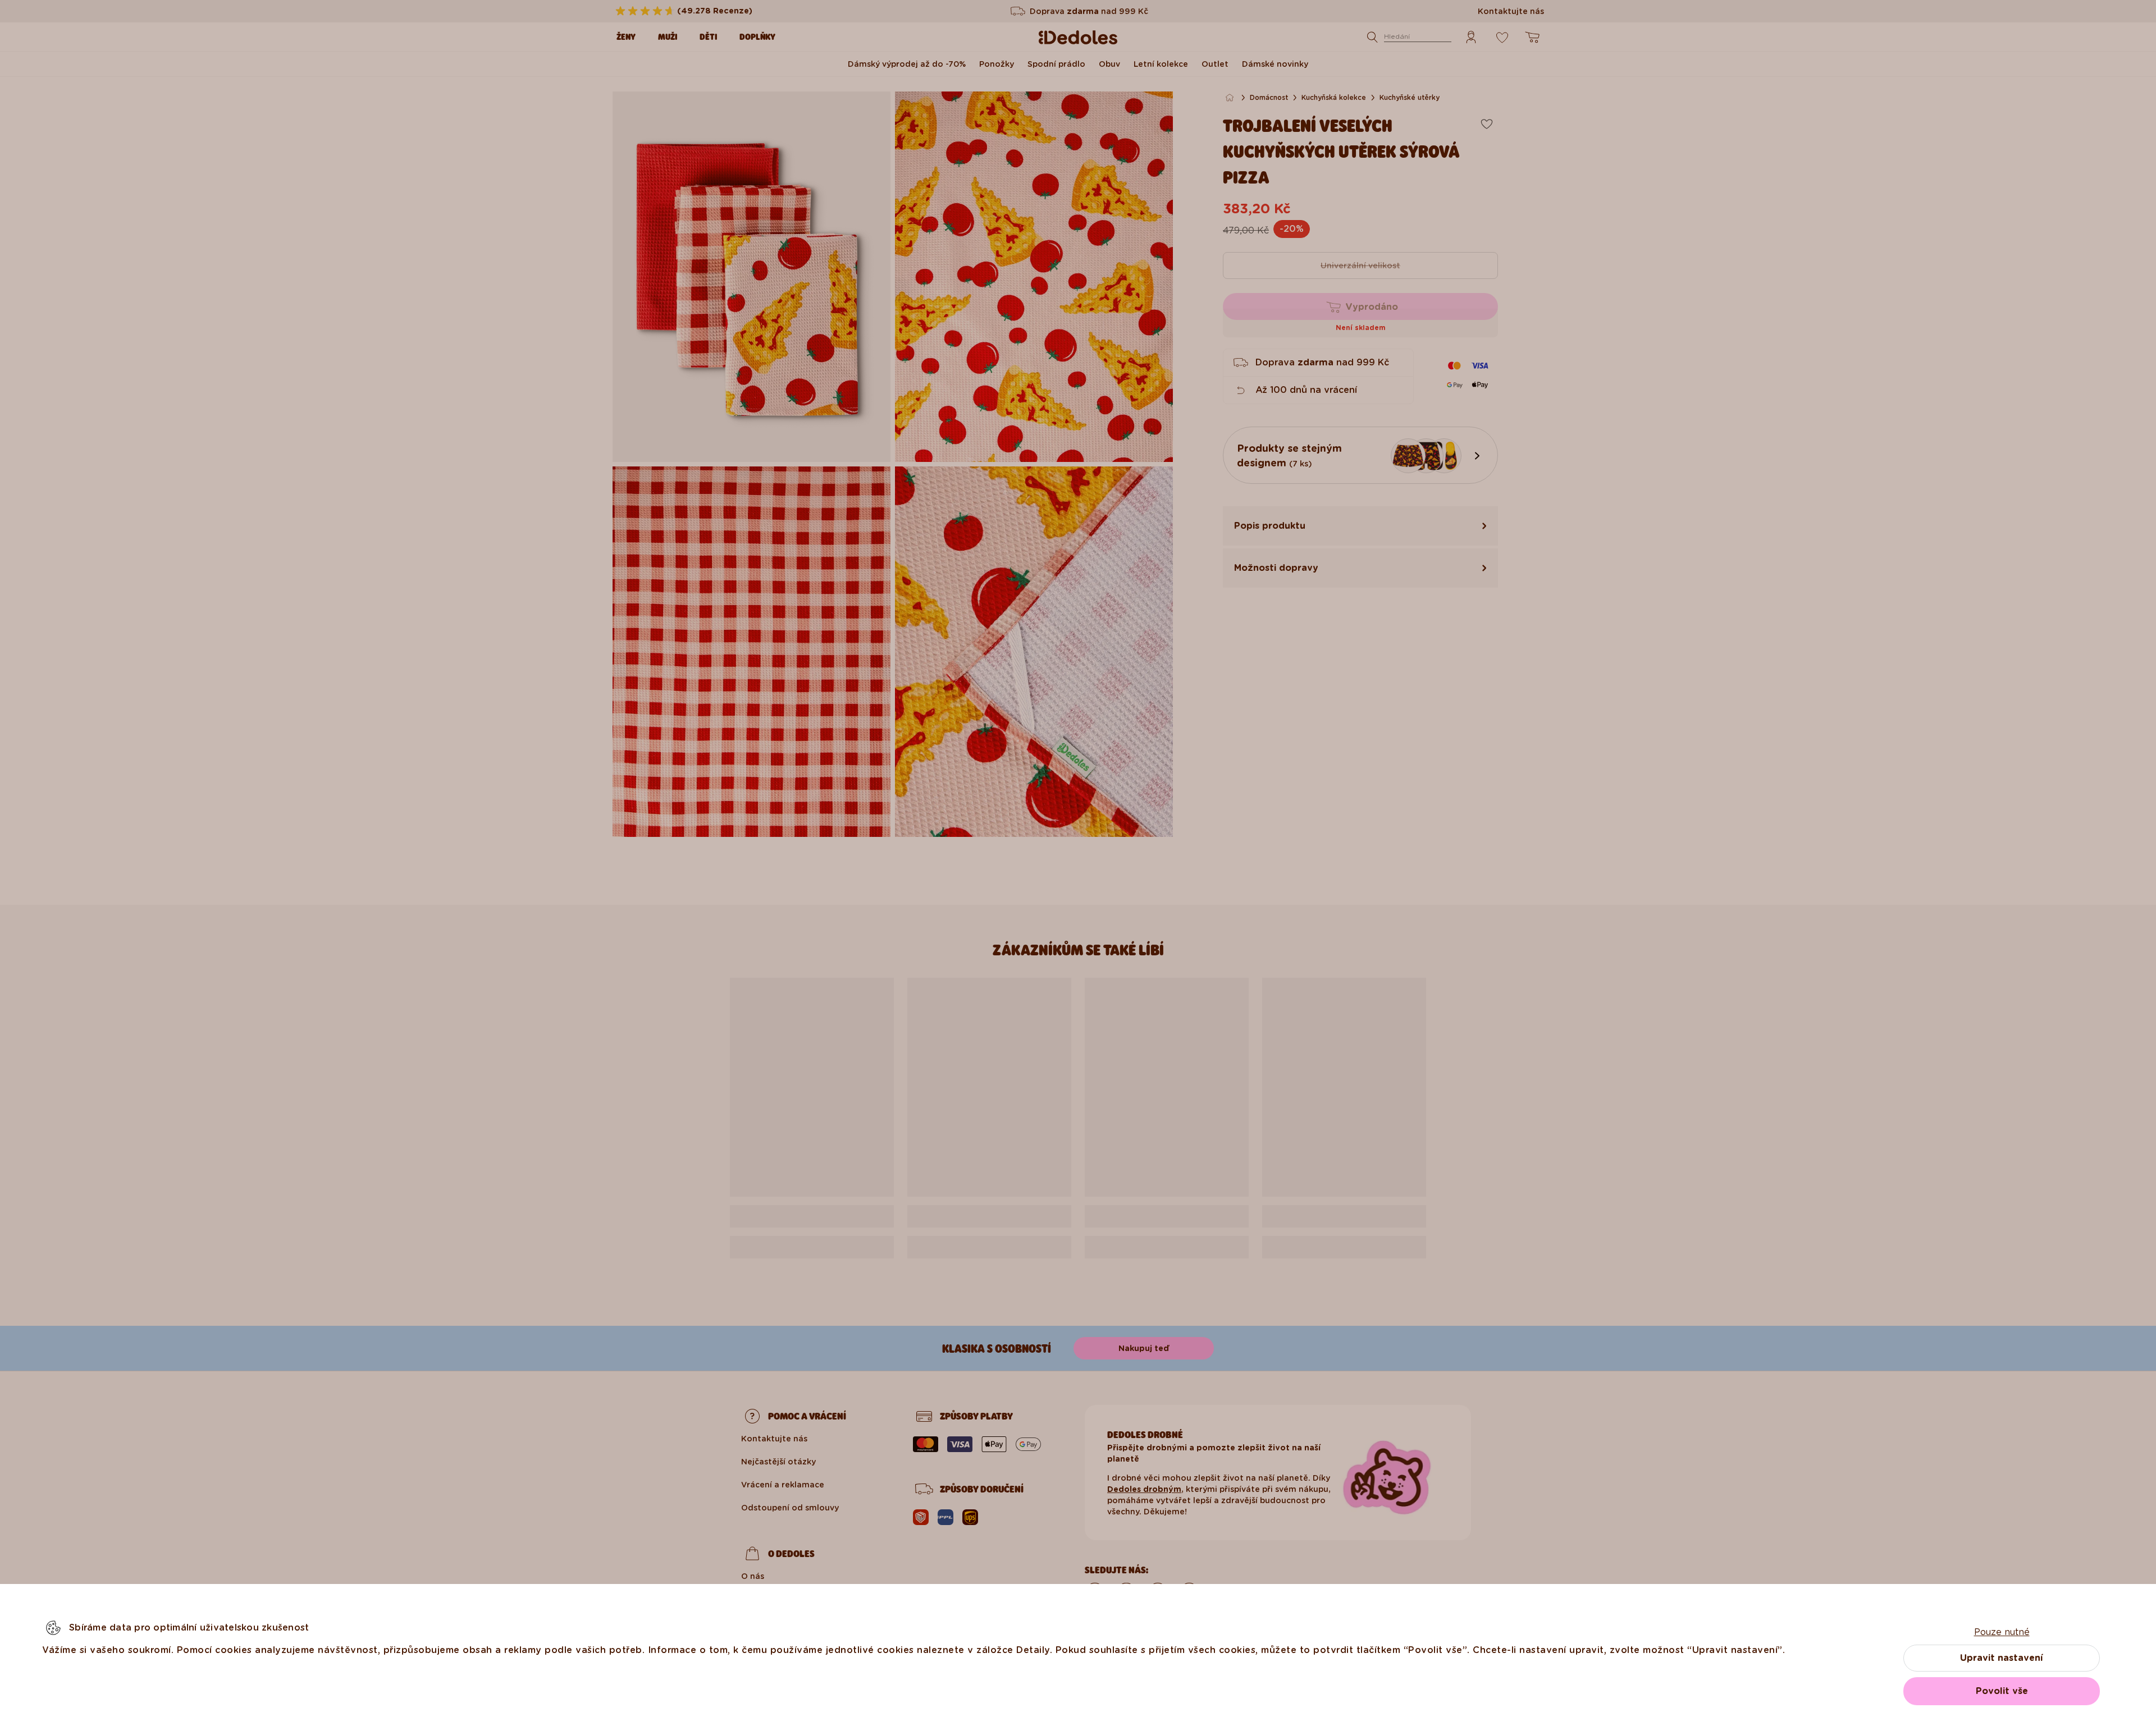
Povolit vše (2002, 1691)
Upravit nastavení (2002, 1658)
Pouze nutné (2002, 1632)
